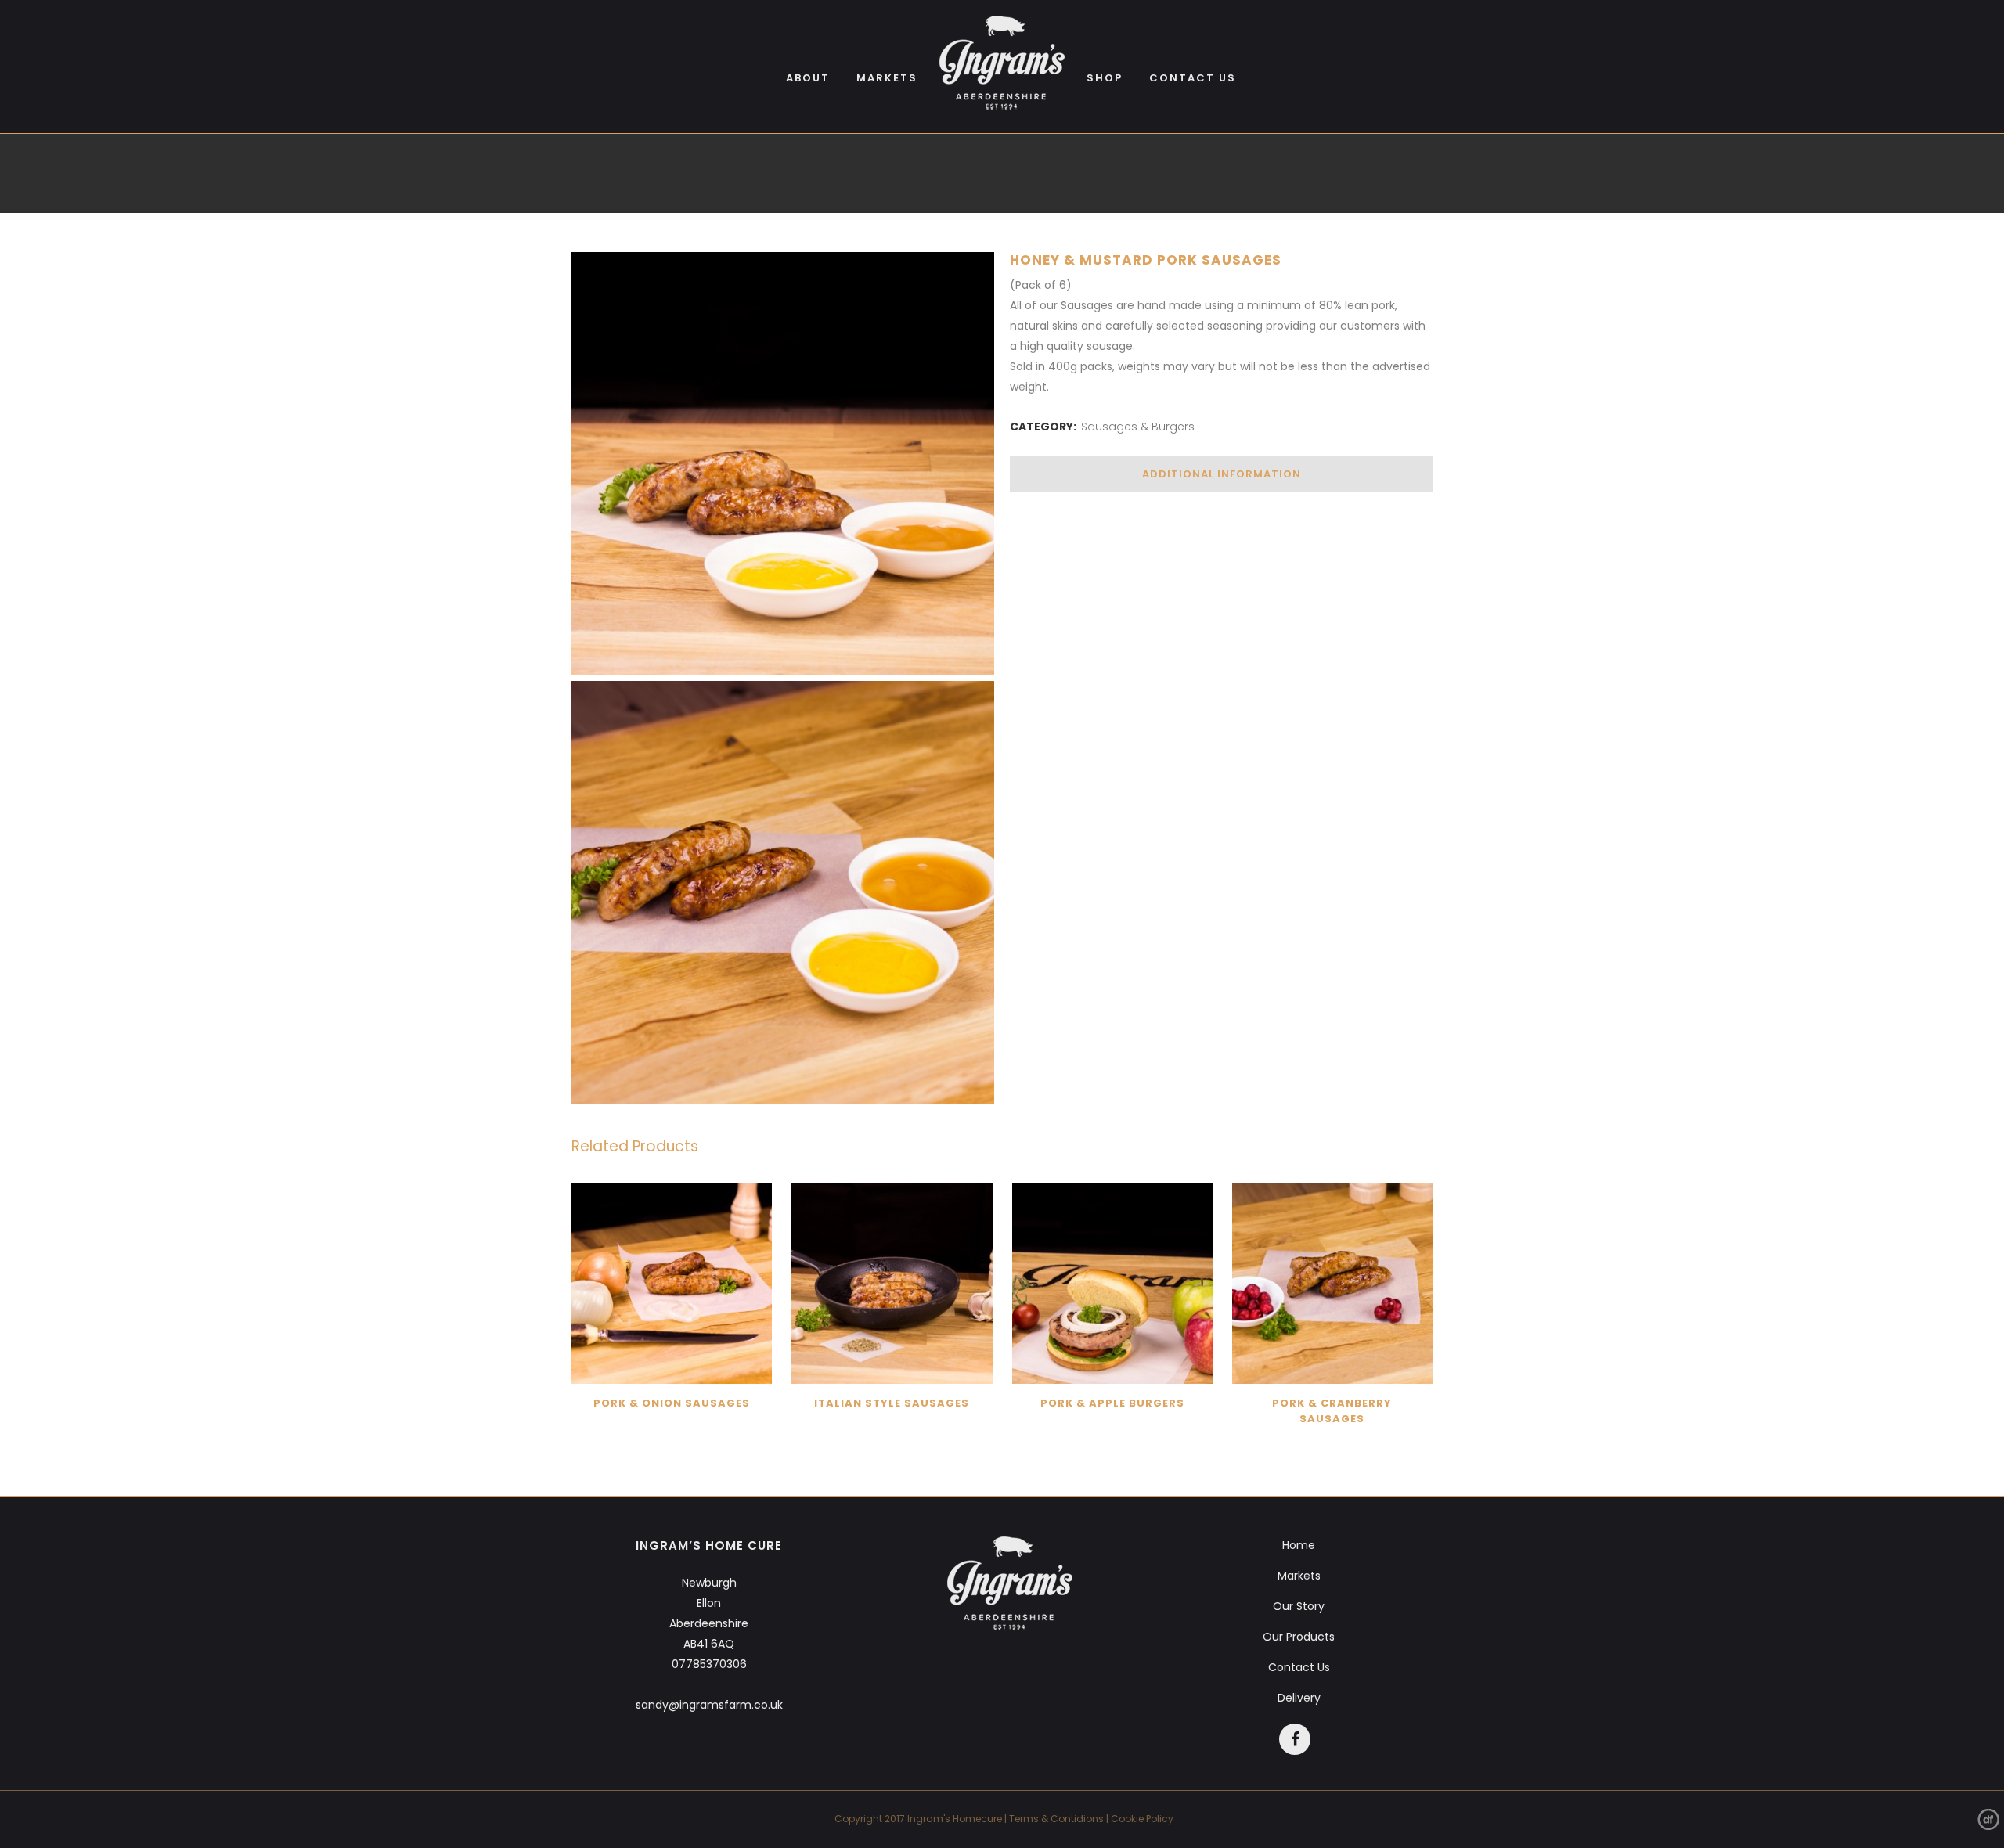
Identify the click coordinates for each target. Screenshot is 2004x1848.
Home (1299, 1545)
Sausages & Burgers (1138, 427)
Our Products (1299, 1637)
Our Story (1299, 1606)
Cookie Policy (1142, 1819)
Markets (1299, 1576)
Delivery (1299, 1698)
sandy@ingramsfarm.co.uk (709, 1705)
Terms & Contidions (1056, 1819)
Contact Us (1299, 1667)
